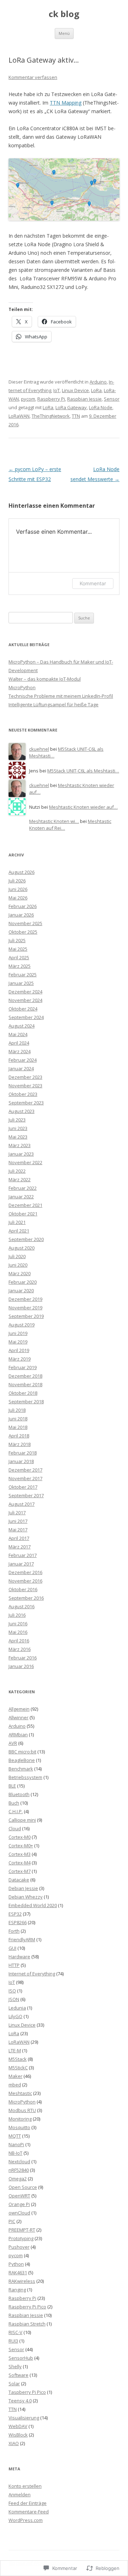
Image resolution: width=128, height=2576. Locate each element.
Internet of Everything (32, 1974)
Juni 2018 (18, 1419)
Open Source (23, 2187)
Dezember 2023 (25, 1077)
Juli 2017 (17, 1513)
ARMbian (18, 1735)
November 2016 (25, 1581)
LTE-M (15, 2050)
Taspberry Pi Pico (27, 2392)
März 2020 (20, 1273)
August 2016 (22, 1606)
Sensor (112, 399)
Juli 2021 (17, 1222)
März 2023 (20, 1145)
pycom (28, 399)
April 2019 (19, 1350)
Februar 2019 (23, 1367)
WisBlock (18, 2435)
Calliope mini (22, 1820)
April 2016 (19, 1641)
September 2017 (26, 1495)
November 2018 (25, 1384)
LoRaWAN (19, 416)
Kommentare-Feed (29, 2512)
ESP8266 (18, 1922)
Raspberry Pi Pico (27, 2307)
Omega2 (18, 2179)
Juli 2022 (17, 1171)
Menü (64, 33)
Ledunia (17, 2008)
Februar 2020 (23, 1282)
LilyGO (15, 2016)
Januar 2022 (21, 1197)
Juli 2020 (17, 1256)
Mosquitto (19, 2127)
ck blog (64, 14)
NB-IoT (15, 2153)
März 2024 (20, 1051)
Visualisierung (24, 2418)
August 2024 (22, 1026)
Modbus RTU (22, 2110)
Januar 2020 (21, 1290)
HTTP (14, 1965)
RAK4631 (18, 2273)
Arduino (98, 382)
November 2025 (25, 923)
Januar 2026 (21, 915)
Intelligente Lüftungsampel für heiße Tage (54, 704)
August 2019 (22, 1325)
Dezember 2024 (25, 992)
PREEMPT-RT (22, 2230)
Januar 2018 (21, 1461)
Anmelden (20, 2495)
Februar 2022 (23, 1188)
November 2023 (25, 1086)
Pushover (19, 2247)
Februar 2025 (23, 975)
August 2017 (22, 1504)
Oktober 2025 (23, 932)
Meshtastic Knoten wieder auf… (83, 807)
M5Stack (18, 2059)
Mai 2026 (18, 898)
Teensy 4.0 (20, 2401)
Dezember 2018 (25, 1376)
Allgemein (19, 1709)
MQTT (15, 2136)
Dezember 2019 (25, 1299)
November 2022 (25, 1162)
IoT (57, 390)
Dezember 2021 (25, 1205)
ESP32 (15, 1914)
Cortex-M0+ (21, 1846)
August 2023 (22, 1111)
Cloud (15, 1828)
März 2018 (20, 1444)
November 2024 (25, 1000)
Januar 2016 (21, 1666)
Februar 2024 (23, 1060)
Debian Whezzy (26, 1897)
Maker (15, 2076)
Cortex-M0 (20, 1837)
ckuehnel (39, 749)
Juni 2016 (18, 1624)
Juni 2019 (18, 1333)
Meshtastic (20, 2093)
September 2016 (26, 1598)
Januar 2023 (21, 1154)
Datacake (19, 1880)
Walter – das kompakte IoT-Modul (45, 679)
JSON (14, 1999)
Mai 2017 (18, 1530)
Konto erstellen (25, 2486)
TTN (76, 416)
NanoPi (16, 2144)
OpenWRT (19, 2196)
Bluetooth (19, 1794)
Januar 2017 (21, 1564)
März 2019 (20, 1359)
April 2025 (19, 957)
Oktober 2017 (23, 1487)
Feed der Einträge (28, 2503)
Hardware (19, 1957)
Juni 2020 (18, 1265)
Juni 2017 (18, 1521)
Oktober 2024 (23, 1009)
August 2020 (22, 1248)
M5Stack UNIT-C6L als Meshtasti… (83, 771)
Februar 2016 (23, 1658)
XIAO (14, 2443)
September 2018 (26, 1402)
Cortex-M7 (20, 1871)
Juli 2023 (17, 1120)
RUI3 (13, 2341)
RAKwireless (22, 2281)
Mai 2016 (18, 1632)
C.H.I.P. (16, 1811)
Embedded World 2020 (33, 1905)
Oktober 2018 (23, 1393)
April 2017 (19, 1538)
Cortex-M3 (20, 1854)
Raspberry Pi (51, 399)
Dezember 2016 (25, 1572)
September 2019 (26, 1316)
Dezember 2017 (25, 1470)
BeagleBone (22, 1760)
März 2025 (20, 966)
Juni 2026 (18, 889)
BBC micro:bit (22, 1752)
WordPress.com (26, 2520)
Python (16, 2264)
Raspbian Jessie (84, 399)
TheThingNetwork (51, 416)
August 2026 (22, 872)
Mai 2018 (18, 1427)
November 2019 (25, 1308)
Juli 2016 (17, 1615)
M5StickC (18, 2068)
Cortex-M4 (20, 1863)
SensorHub (21, 2358)
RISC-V (15, 2332)
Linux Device (75, 390)
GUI (12, 1948)
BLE (12, 1786)
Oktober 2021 (23, 1214)
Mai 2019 (18, 1342)
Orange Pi (19, 2204)
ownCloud (19, 2213)
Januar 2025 (21, 983)
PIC (12, 2221)
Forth (14, 1931)
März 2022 (20, 1179)
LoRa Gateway (71, 407)
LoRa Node (101, 407)
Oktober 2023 (23, 1094)
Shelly (15, 2366)
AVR (13, 1743)
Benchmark (21, 1769)
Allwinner (18, 1717)
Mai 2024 (18, 1034)
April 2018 (19, 1436)
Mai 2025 (18, 949)
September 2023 (26, 1103)
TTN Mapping (66, 103)
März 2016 (20, 1649)
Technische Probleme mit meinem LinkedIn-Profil (61, 696)
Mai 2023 (18, 1137)
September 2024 (26, 1017)
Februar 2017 (23, 1555)
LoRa (96, 390)
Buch (14, 1803)
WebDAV (18, 2426)
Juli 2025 (17, 940)
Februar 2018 (23, 1453)
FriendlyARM (22, 1939)
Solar (14, 2384)
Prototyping (21, 2238)
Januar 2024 (21, 1068)
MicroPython (22, 687)
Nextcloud (19, 2161)
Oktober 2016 (23, 1589)
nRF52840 (19, 2170)
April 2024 (19, 1043)
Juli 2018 (17, 1410)
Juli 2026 (17, 881)
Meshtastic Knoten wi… (54, 821)
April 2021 (19, 1231)
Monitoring (20, 2119)
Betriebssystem (25, 1777)
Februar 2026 (23, 906)
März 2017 (20, 1547)
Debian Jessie (23, 1888)
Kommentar (93, 583)
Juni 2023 (18, 1128)
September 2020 (26, 1239)
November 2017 (25, 1478)
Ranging (17, 2290)
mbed (15, 2085)
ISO (12, 1991)
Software (18, 2375)
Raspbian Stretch (27, 2324)
